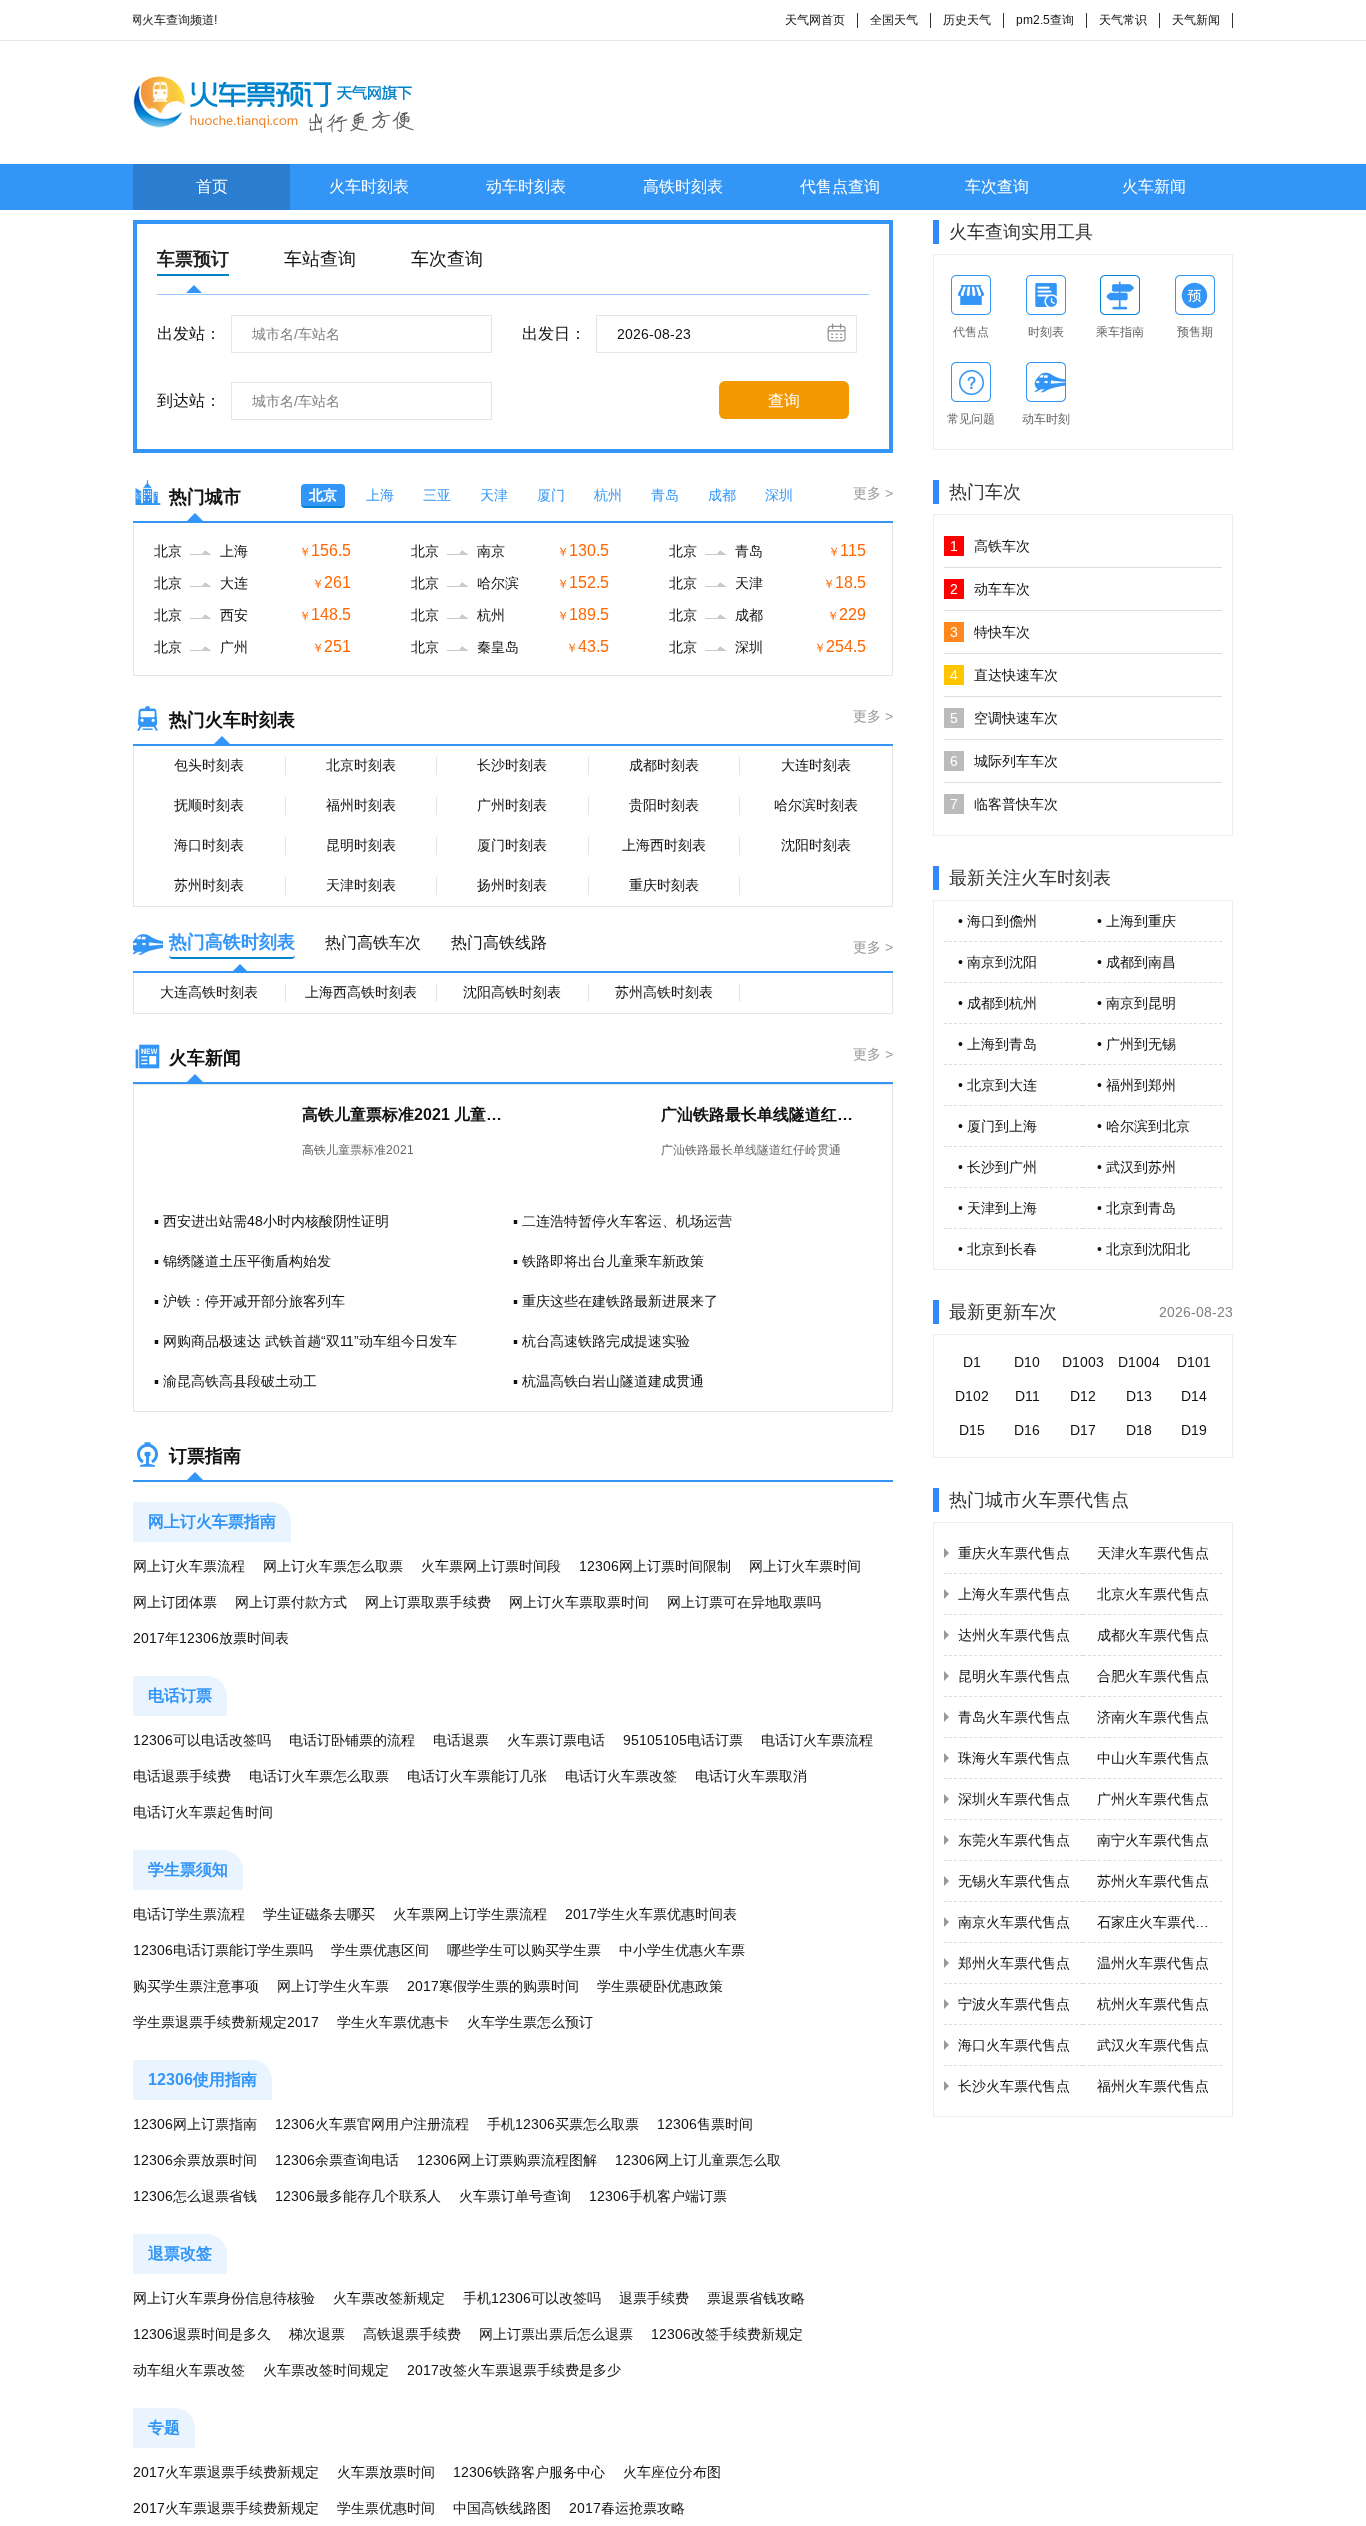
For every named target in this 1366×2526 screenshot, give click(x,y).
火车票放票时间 (386, 2472)
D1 (972, 1362)
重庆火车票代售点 (1014, 1553)
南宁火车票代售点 (1153, 1840)
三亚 (437, 495)
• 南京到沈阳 (997, 962)
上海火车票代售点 (1014, 1594)
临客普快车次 (1004, 804)
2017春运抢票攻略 (627, 2508)
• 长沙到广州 (997, 1167)
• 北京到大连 (997, 1085)
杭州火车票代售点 (1153, 2004)
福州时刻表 (361, 805)
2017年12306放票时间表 (211, 1638)
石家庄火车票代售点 (1160, 1922)
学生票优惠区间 (380, 1950)
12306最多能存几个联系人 (358, 2196)
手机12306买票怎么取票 (563, 2124)
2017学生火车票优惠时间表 (651, 1914)
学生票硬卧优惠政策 (660, 1986)
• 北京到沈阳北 (1143, 1249)
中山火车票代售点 (1153, 1758)
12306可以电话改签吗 (202, 1740)
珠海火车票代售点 (1014, 1758)
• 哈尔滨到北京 (1143, 1126)
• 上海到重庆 (1136, 921)
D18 (1139, 1430)
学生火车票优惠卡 (393, 2022)
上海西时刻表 (664, 845)
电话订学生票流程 (189, 1914)
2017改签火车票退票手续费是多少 (514, 2370)
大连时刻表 (816, 765)
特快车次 (990, 632)
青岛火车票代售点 (1014, 1717)
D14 (1194, 1396)
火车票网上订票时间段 (491, 1566)
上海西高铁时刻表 (361, 992)
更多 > (873, 493)
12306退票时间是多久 (202, 2334)
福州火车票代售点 (1153, 2086)
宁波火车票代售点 (1014, 2004)
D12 (1083, 1396)
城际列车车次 (1004, 761)
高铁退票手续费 (412, 2334)
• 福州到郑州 (1136, 1085)
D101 (1194, 1362)
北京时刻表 (361, 765)
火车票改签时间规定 (326, 2370)
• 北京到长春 (997, 1249)
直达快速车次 (1004, 675)
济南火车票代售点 (1153, 1717)
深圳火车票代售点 (1014, 1799)
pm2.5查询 (1045, 20)
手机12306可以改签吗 (532, 2298)
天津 (494, 495)
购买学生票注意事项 (196, 1986)
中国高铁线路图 (502, 2508)
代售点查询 (840, 186)
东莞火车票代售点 (1014, 1840)
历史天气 (967, 20)
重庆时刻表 (664, 885)
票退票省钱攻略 (756, 2298)
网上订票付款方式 (291, 1602)
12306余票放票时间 (195, 2160)
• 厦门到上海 (997, 1126)
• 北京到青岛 (1136, 1208)
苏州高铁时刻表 (664, 992)
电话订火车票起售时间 (203, 1812)
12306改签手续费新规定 (727, 2334)
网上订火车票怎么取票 (333, 1566)
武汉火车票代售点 (1153, 2045)
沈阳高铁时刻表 (512, 992)
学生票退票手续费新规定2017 (226, 2022)
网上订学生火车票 (333, 1986)
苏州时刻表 (209, 885)
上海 (380, 495)
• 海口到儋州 (997, 921)
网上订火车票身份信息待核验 (224, 2298)
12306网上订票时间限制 (655, 1566)
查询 (784, 400)
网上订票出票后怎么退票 (556, 2334)
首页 (212, 186)
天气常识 (1123, 20)
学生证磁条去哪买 (319, 1914)
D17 (1083, 1430)
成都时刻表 (664, 765)
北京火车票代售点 (1153, 1594)
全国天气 (894, 20)
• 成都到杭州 (997, 1003)
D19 (1194, 1430)
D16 (1027, 1430)
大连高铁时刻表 (209, 992)
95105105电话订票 (683, 1740)
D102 (972, 1396)
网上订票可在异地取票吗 (744, 1602)
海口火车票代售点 (1014, 2045)
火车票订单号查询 (515, 2196)
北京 (323, 495)
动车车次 (990, 589)
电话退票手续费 (182, 1776)
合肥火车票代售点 (1153, 1676)
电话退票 (461, 1740)
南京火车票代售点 (1014, 1922)
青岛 (665, 495)
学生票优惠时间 (386, 2508)
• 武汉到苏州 (1136, 1167)
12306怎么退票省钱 (195, 2196)
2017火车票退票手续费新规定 (226, 2472)
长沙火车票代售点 (1014, 2086)
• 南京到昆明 (1136, 1003)
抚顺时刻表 (209, 805)
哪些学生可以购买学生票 (524, 1950)
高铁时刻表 (683, 186)
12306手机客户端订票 (658, 2196)
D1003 (1083, 1362)
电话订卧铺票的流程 (352, 1740)
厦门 (551, 495)
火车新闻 (1154, 186)
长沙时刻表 (512, 765)
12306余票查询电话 (337, 2160)
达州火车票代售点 (1014, 1635)
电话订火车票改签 (621, 1776)
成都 (722, 495)
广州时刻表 (512, 805)
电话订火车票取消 (751, 1776)
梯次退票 (317, 2334)
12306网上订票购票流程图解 (507, 2160)
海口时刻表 (209, 845)
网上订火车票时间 (805, 1566)
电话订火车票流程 (817, 1740)
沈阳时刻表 (816, 845)
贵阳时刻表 (664, 805)
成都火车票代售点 (1153, 1635)
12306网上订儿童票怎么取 (698, 2160)
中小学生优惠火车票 (682, 1950)
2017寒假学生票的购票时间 (493, 1986)
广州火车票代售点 (1153, 1799)
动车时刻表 (526, 186)
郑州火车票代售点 (1014, 1963)
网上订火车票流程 (189, 1566)
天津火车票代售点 (1153, 1553)
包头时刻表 (209, 765)
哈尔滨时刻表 (816, 805)
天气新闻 (1196, 20)
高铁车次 (990, 546)
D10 (1027, 1362)
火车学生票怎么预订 (530, 2022)
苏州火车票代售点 (1153, 1881)
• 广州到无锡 (1136, 1044)
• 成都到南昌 (1136, 962)
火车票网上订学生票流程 (470, 1914)
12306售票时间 (705, 2124)
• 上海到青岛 (997, 1044)
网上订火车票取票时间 (579, 1602)
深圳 (779, 495)
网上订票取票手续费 (428, 1602)
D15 (972, 1430)
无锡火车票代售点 (1014, 1881)
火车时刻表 (369, 186)
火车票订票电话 (556, 1740)
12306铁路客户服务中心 (529, 2472)
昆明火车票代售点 (1014, 1676)
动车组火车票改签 (189, 2370)
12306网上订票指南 (195, 2124)
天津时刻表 (361, 885)
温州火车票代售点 (1153, 1963)
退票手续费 (654, 2298)
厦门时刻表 (512, 845)
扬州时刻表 (512, 885)
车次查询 (997, 186)
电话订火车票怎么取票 (319, 1776)
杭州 (608, 495)
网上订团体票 (175, 1602)
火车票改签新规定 (389, 2298)
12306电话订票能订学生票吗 (223, 1950)
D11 (1027, 1396)
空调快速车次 (1004, 718)
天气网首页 (815, 20)
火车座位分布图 (672, 2472)
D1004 (1139, 1362)
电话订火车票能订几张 (477, 1776)
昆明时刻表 (361, 845)
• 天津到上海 (997, 1208)
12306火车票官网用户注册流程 (372, 2124)
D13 (1139, 1396)
